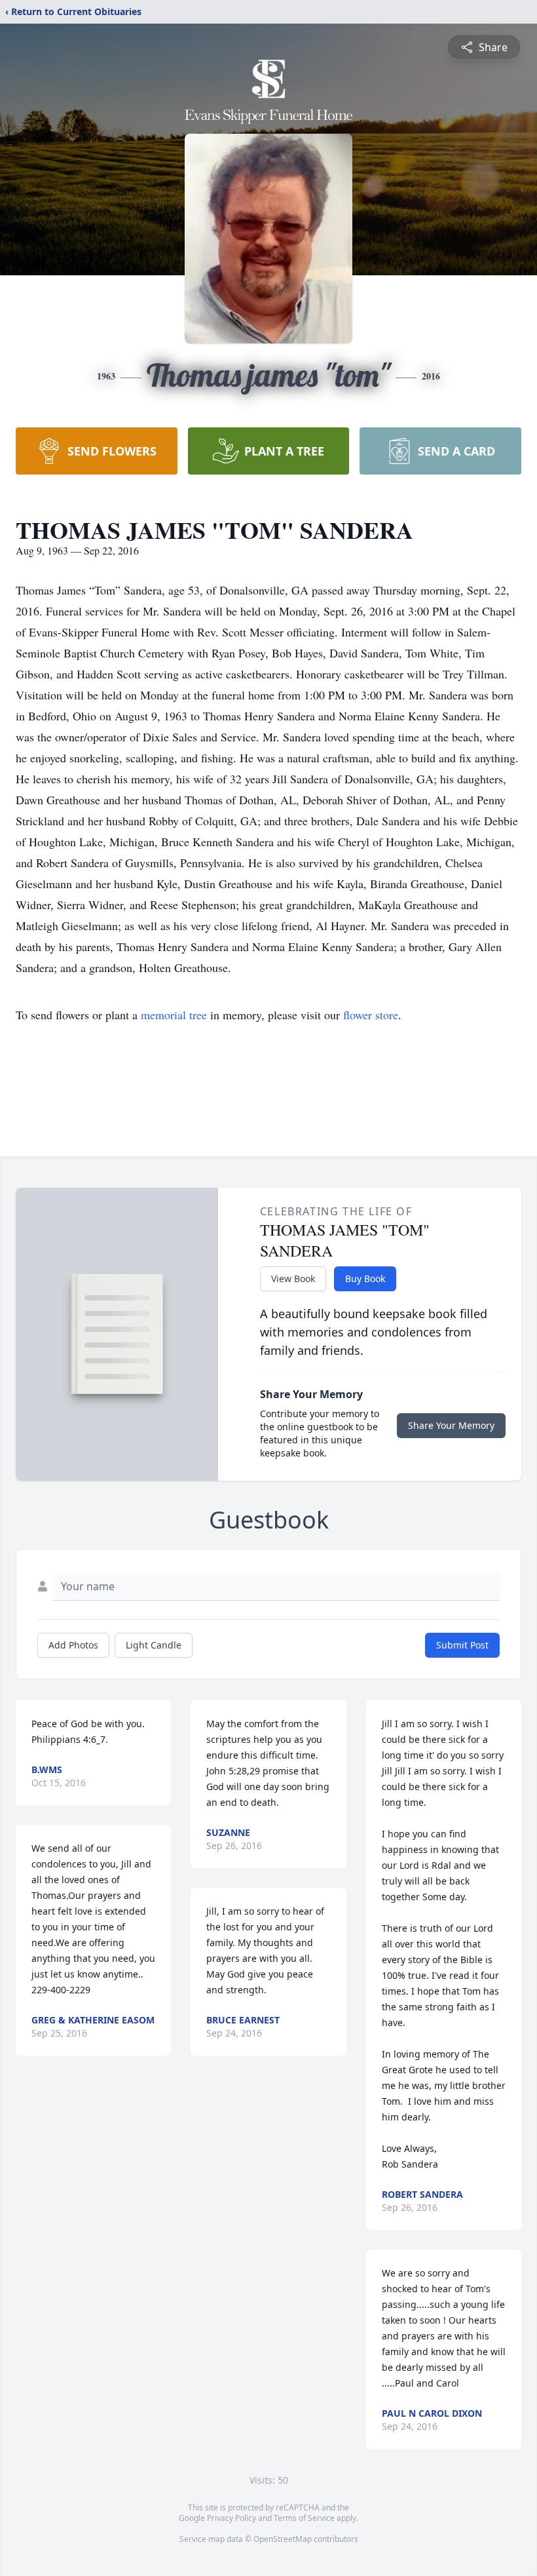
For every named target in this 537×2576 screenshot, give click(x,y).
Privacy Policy (231, 2518)
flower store (371, 1015)
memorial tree (174, 1015)
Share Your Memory (451, 1425)
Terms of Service (304, 2518)
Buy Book (365, 1278)
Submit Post (462, 1645)
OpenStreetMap (283, 2539)
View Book (293, 1278)
